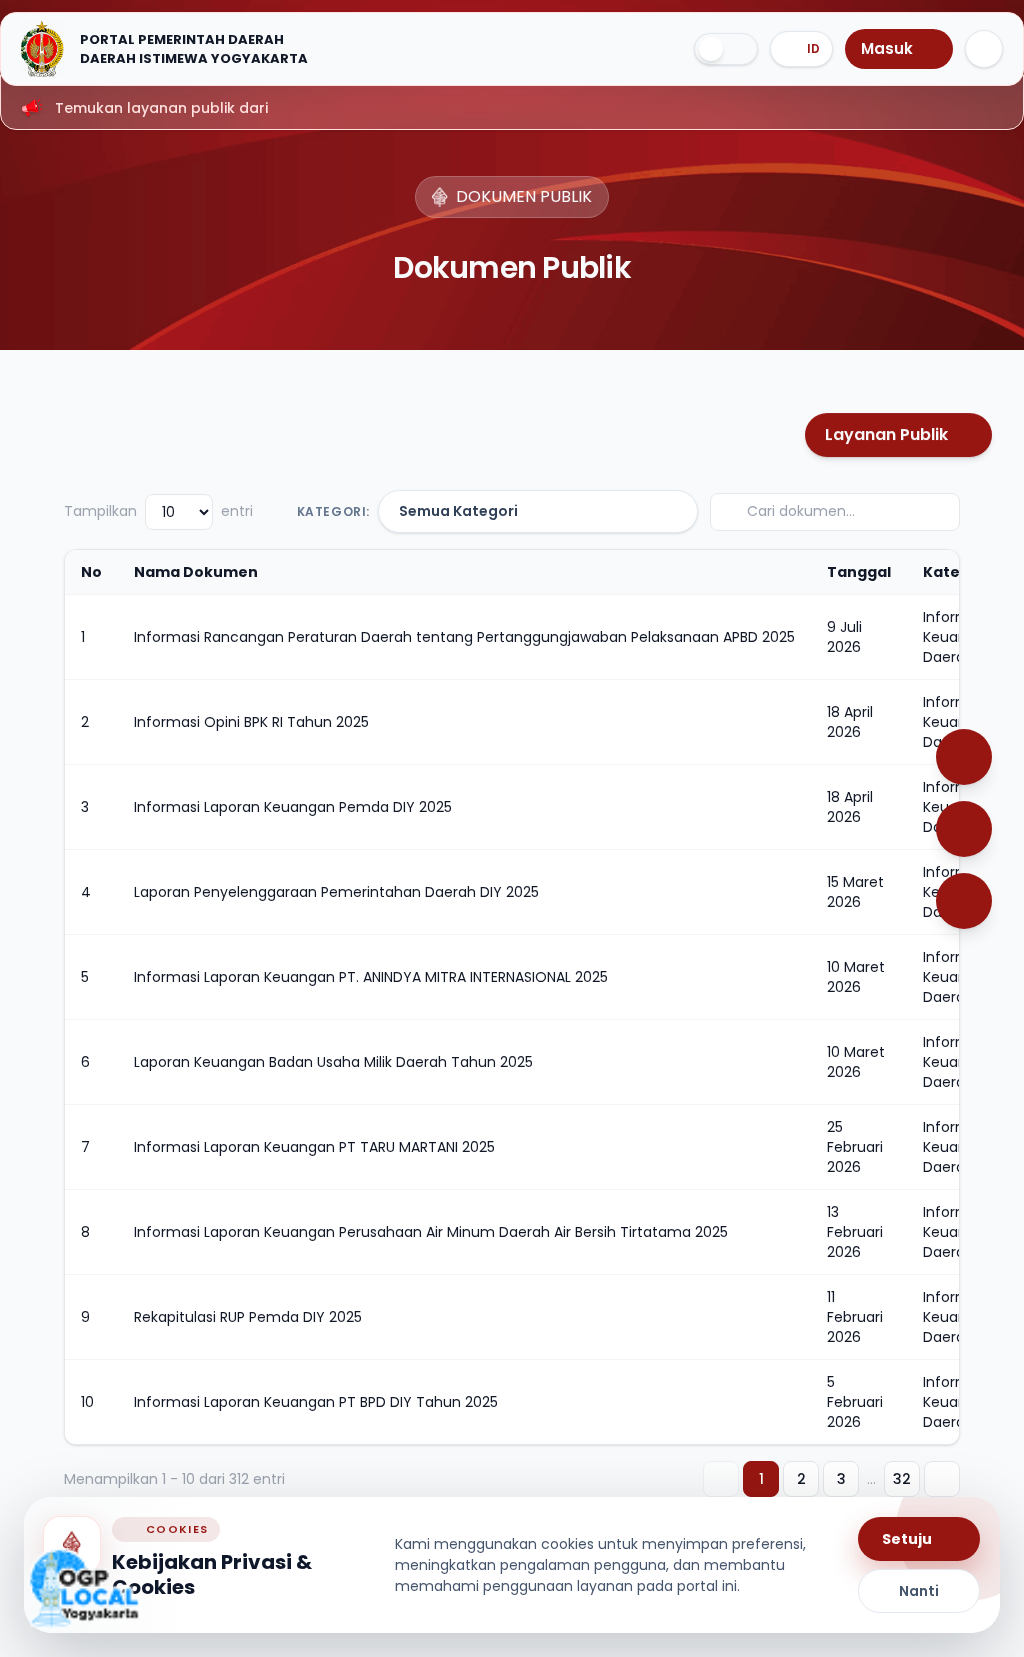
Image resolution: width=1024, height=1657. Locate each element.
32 (902, 1479)
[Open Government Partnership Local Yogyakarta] (84, 1588)
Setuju (907, 1539)
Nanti (919, 1591)
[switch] (726, 49)
